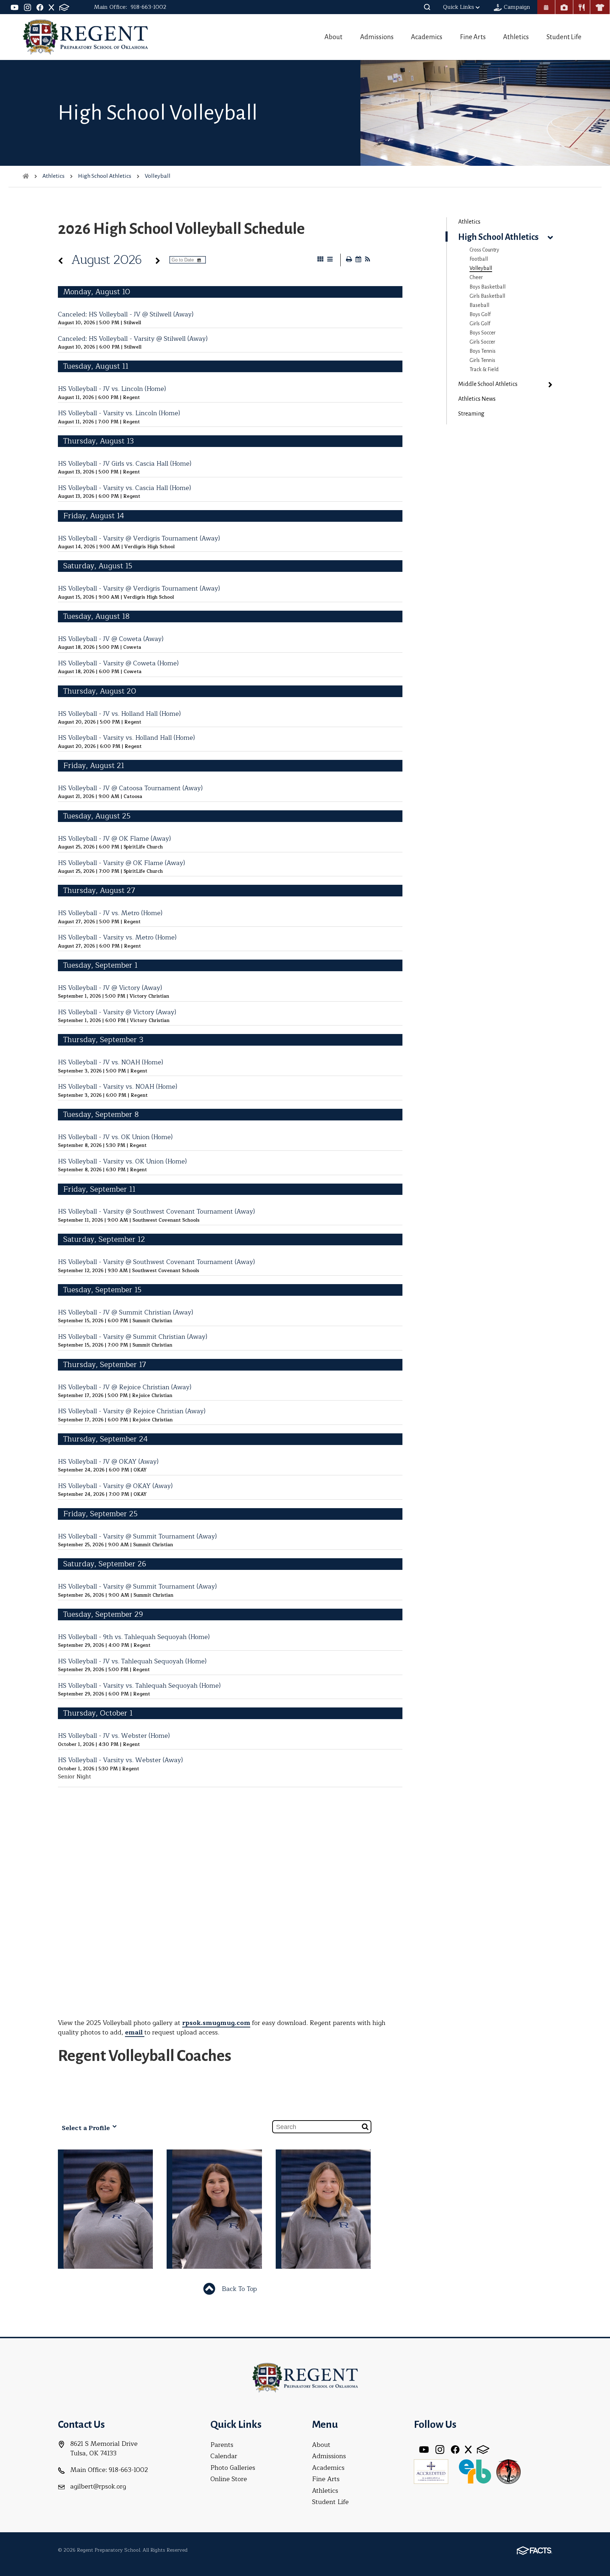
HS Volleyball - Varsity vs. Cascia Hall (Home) (124, 488)
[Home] (26, 176)
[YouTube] (15, 7)
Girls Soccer (482, 342)
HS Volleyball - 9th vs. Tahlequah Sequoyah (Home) (134, 1637)
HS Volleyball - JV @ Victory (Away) (110, 988)
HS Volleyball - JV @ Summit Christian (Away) (125, 1312)
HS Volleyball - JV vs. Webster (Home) (114, 1736)
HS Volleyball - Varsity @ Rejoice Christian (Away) (132, 1411)
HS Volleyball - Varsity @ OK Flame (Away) (121, 863)
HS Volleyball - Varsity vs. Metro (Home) (117, 937)
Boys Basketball (488, 287)
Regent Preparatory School (85, 37)
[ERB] (475, 2471)
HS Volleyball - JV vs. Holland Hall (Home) (119, 714)
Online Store (229, 2479)
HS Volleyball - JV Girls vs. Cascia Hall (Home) (125, 464)
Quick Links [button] (459, 7)
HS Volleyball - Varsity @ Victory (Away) (117, 1012)
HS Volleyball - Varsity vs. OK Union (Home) (122, 1161)
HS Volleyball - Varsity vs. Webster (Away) (120, 1760)
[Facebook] (40, 7)
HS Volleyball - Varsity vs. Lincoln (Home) (119, 413)
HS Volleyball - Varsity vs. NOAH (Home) (118, 1087)
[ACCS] (431, 2471)
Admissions (377, 37)
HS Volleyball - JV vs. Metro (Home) (110, 913)
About (333, 37)
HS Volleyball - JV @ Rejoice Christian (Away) (125, 1387)
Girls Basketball (487, 296)
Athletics (516, 37)
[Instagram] (28, 7)
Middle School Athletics (488, 384)
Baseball (479, 305)
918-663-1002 (148, 7)
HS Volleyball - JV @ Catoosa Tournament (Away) (130, 788)
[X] (51, 7)
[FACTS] (64, 7)
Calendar (224, 2456)
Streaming (471, 414)
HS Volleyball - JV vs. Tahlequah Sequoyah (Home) (132, 1661)
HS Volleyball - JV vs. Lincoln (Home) (112, 389)
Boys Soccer (483, 333)
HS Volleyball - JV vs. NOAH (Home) (110, 1062)
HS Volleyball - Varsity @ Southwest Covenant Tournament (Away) (156, 1211)
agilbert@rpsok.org (98, 2486)
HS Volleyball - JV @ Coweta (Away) (111, 639)
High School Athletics (498, 237)
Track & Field (484, 369)
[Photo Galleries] (564, 7)
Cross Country (484, 250)
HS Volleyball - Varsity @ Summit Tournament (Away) (137, 1536)
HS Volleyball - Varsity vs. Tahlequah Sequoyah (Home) (139, 1686)
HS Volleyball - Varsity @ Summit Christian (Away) (133, 1337)
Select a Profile (87, 2128)
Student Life (564, 37)
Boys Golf (480, 314)
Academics (427, 37)
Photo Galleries (233, 2468)
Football (479, 259)
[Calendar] (546, 7)
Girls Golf (480, 323)
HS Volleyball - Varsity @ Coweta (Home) (118, 663)
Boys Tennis (483, 351)
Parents (222, 2445)
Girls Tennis (482, 360)
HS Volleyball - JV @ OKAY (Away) (108, 1462)
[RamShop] (600, 7)
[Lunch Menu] (582, 7)
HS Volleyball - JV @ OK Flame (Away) (114, 839)
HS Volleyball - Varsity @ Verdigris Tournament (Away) (139, 538)
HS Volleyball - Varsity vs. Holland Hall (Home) (126, 738)
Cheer (476, 277)
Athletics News (477, 399)
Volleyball (481, 268)
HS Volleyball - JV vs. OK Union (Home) (115, 1137)
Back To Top (238, 2289)
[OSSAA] (508, 2471)
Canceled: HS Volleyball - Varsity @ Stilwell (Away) (133, 339)
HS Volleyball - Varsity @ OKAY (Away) (115, 1486)
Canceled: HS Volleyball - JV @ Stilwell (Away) (126, 314)
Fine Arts (473, 37)
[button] (427, 7)
